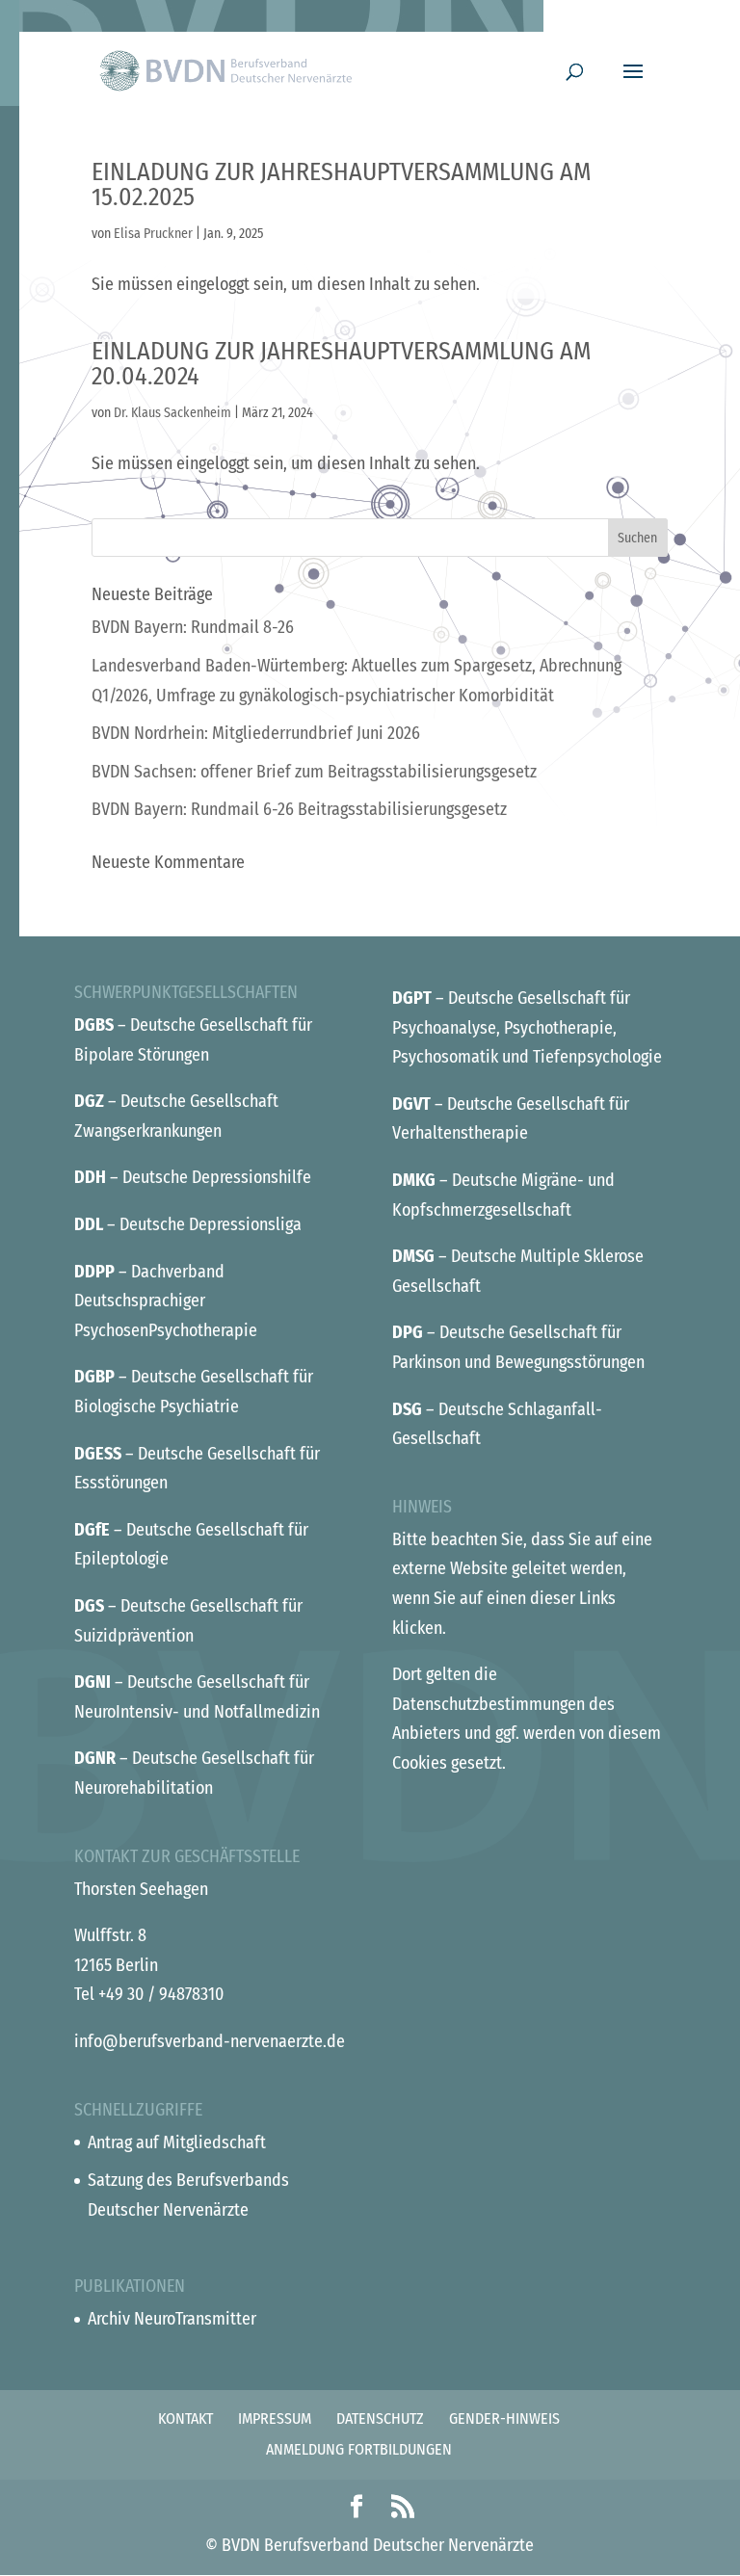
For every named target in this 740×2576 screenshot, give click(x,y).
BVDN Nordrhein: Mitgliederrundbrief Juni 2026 (256, 733)
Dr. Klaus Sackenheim (172, 413)
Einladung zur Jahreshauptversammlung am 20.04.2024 (341, 364)
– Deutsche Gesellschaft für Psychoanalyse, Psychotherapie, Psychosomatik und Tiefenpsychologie (527, 1027)
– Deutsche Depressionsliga (188, 1224)
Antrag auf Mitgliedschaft (177, 2142)
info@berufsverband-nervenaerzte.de (210, 2041)
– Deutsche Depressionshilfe (193, 1177)
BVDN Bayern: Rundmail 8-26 (193, 627)
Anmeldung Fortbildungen (359, 2449)
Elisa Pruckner (153, 234)
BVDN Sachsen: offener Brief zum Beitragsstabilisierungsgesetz (314, 772)
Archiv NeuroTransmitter (172, 2319)
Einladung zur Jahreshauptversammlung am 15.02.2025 (341, 184)
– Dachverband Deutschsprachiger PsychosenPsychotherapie (166, 1301)
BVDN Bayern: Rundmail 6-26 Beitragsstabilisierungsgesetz (299, 809)
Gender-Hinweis (504, 2418)
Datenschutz (380, 2418)
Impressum (275, 2418)
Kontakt (185, 2418)
